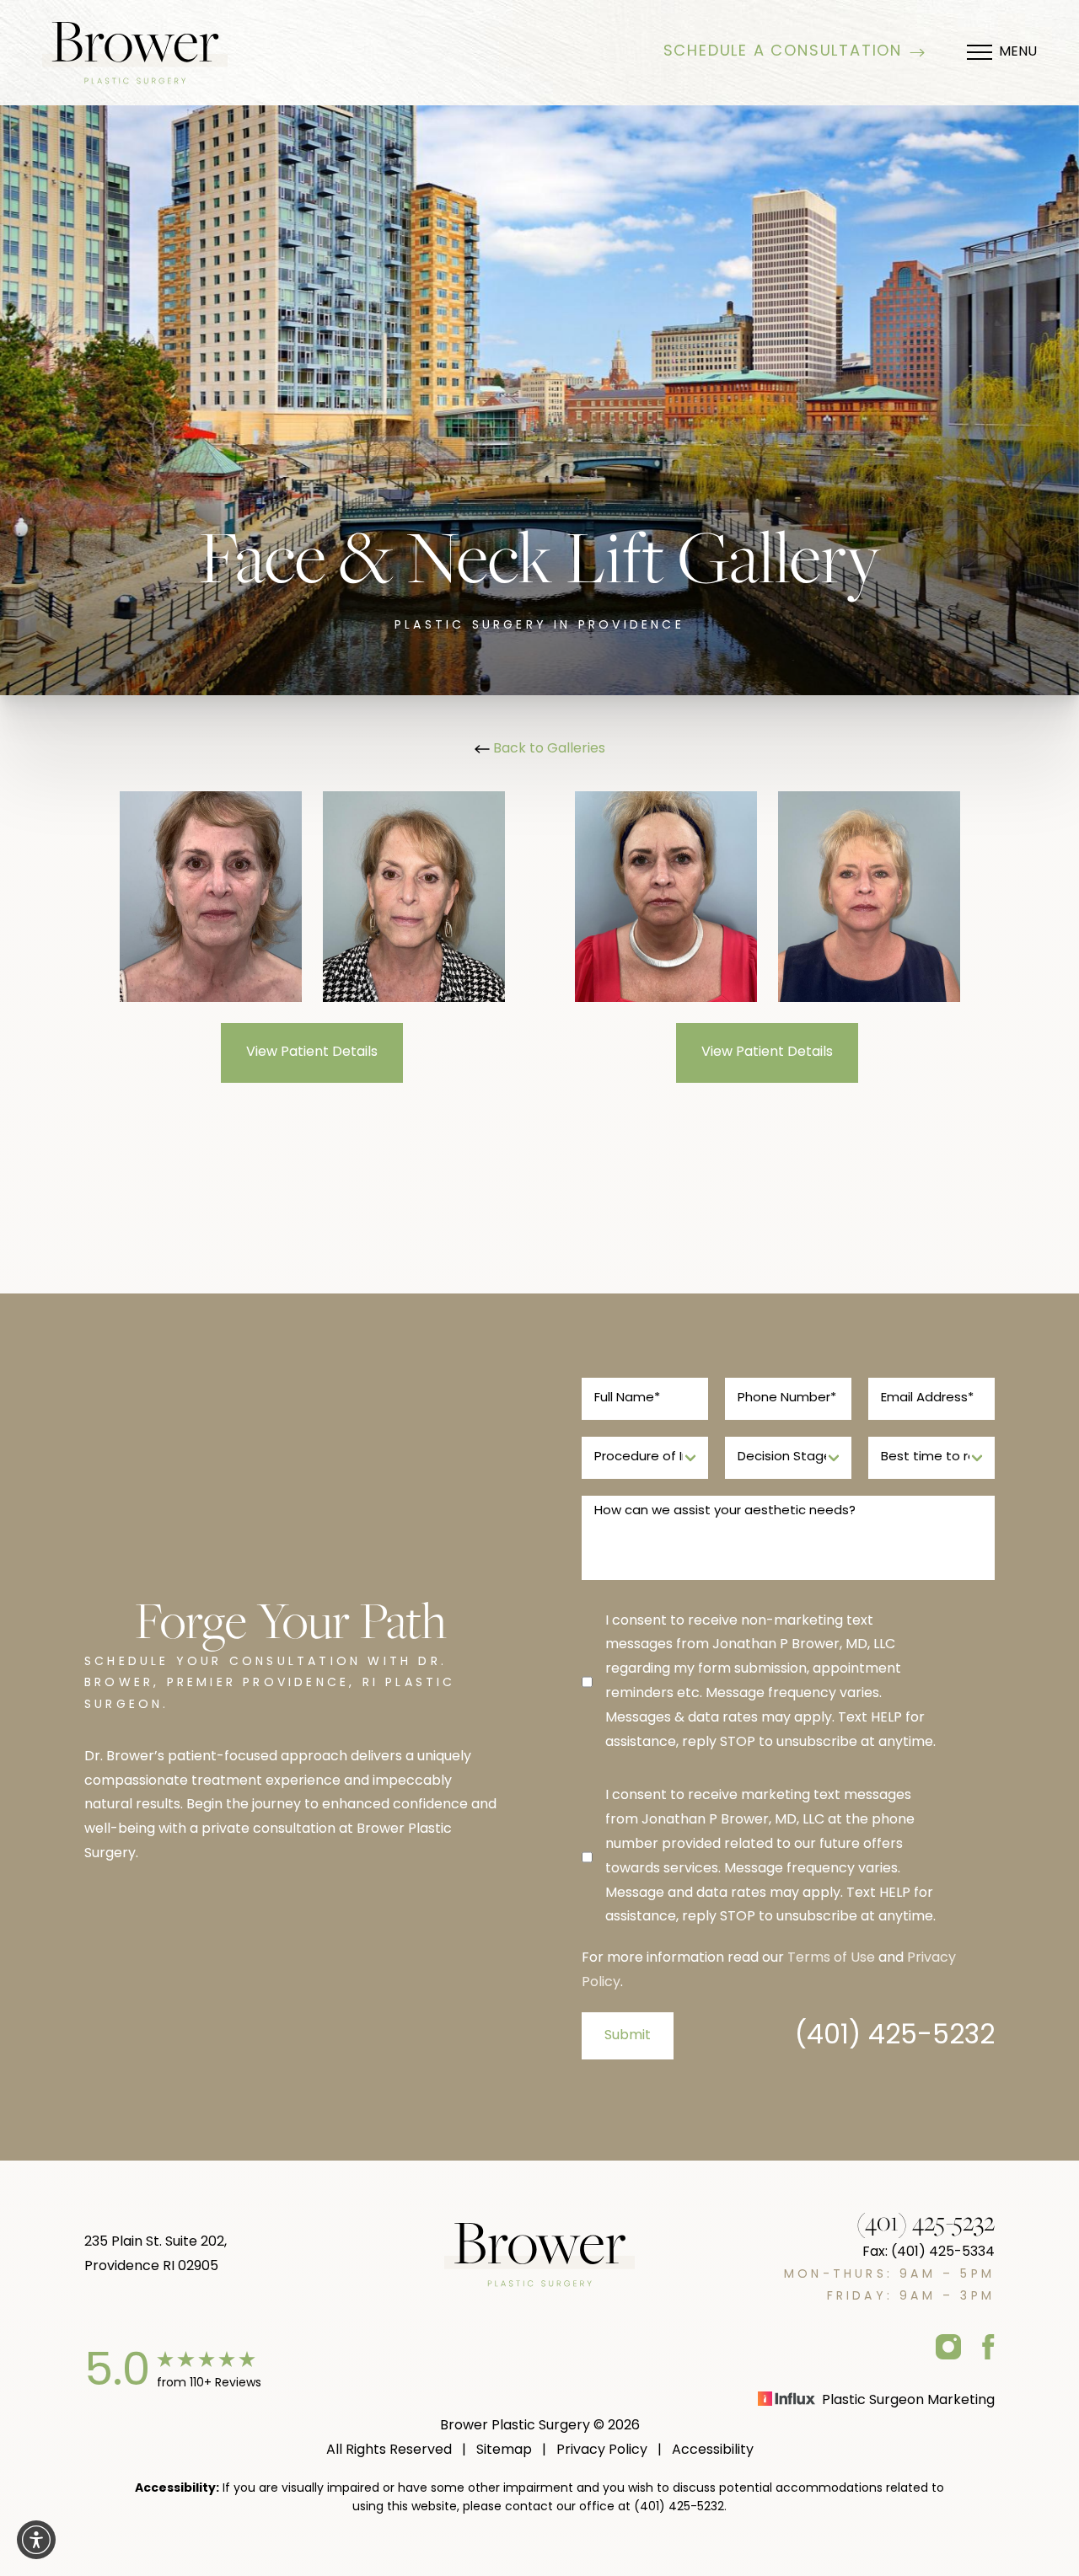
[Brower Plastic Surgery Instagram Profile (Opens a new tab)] (948, 2346)
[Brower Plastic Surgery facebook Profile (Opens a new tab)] (988, 2346)
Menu (1018, 52)
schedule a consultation (783, 52)
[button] (36, 2540)
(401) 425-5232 (895, 2037)
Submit (628, 2036)
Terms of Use (831, 1958)
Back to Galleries (548, 749)
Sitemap (504, 2450)
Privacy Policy (602, 2450)
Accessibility (713, 2450)
